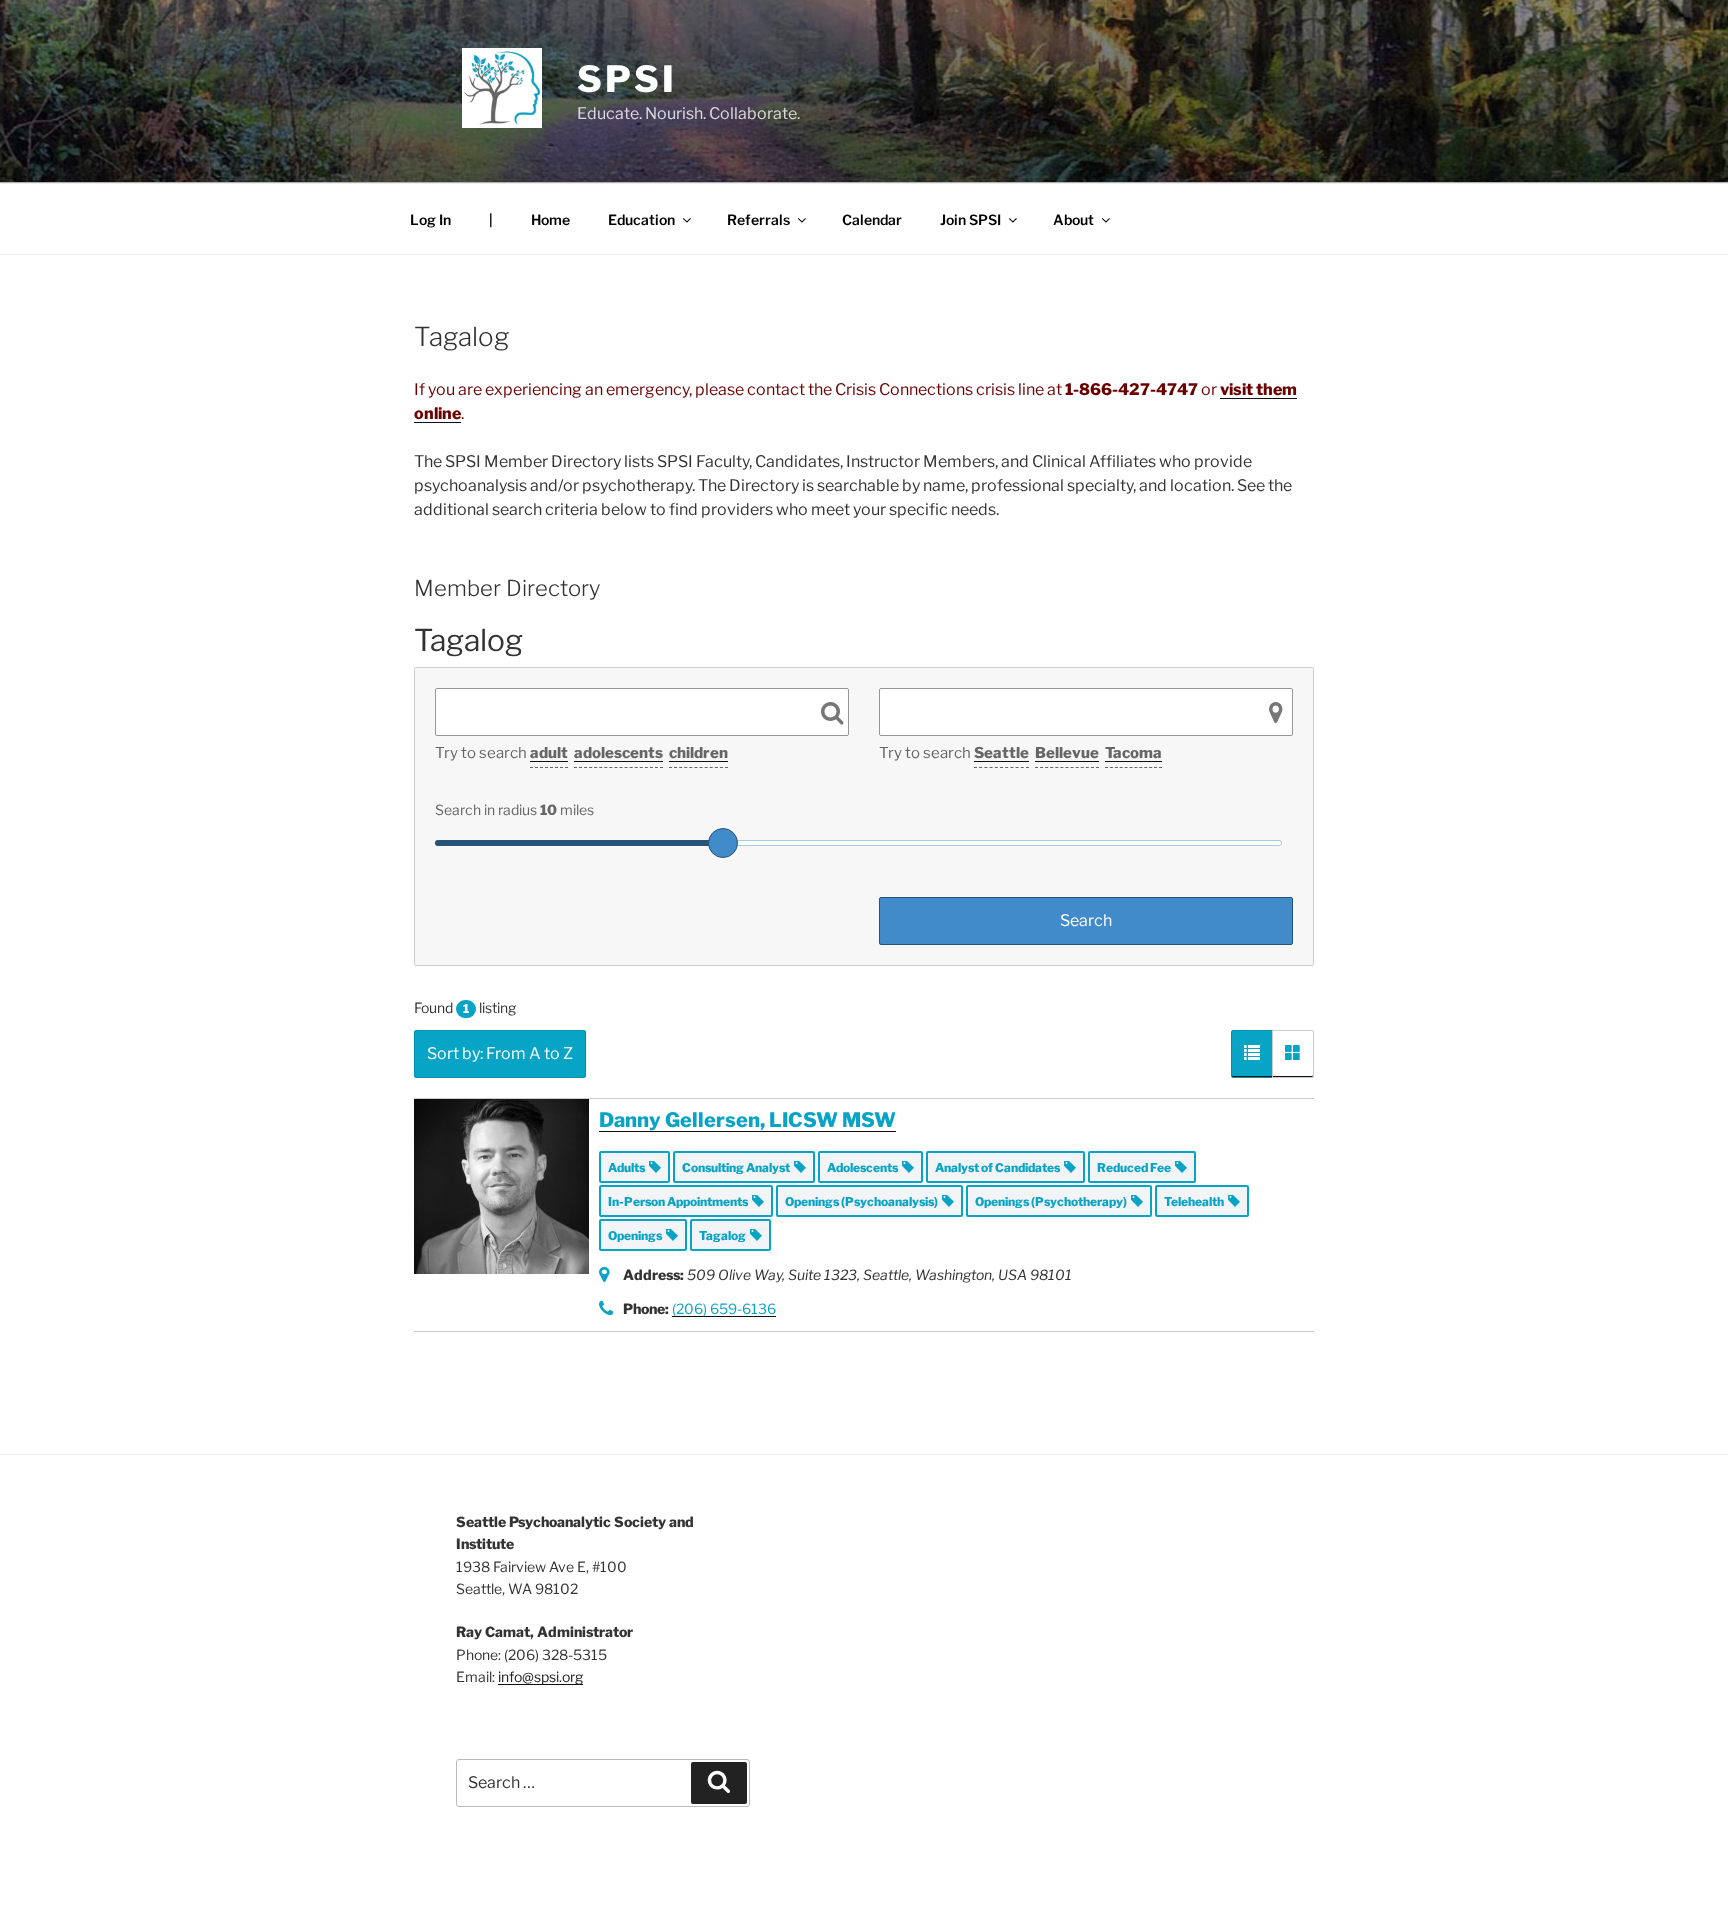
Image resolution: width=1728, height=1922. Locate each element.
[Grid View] (1293, 1054)
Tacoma (1133, 753)
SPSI (627, 79)
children (698, 753)
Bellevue (1067, 753)
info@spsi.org (540, 1676)
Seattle (1001, 753)
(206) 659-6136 (724, 1308)
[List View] (1252, 1054)
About (1073, 219)
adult (549, 753)
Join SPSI (970, 219)
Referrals (758, 219)
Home (550, 219)
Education (641, 219)
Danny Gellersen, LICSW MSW (747, 1120)
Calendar (872, 219)
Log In (430, 219)
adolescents (618, 753)
